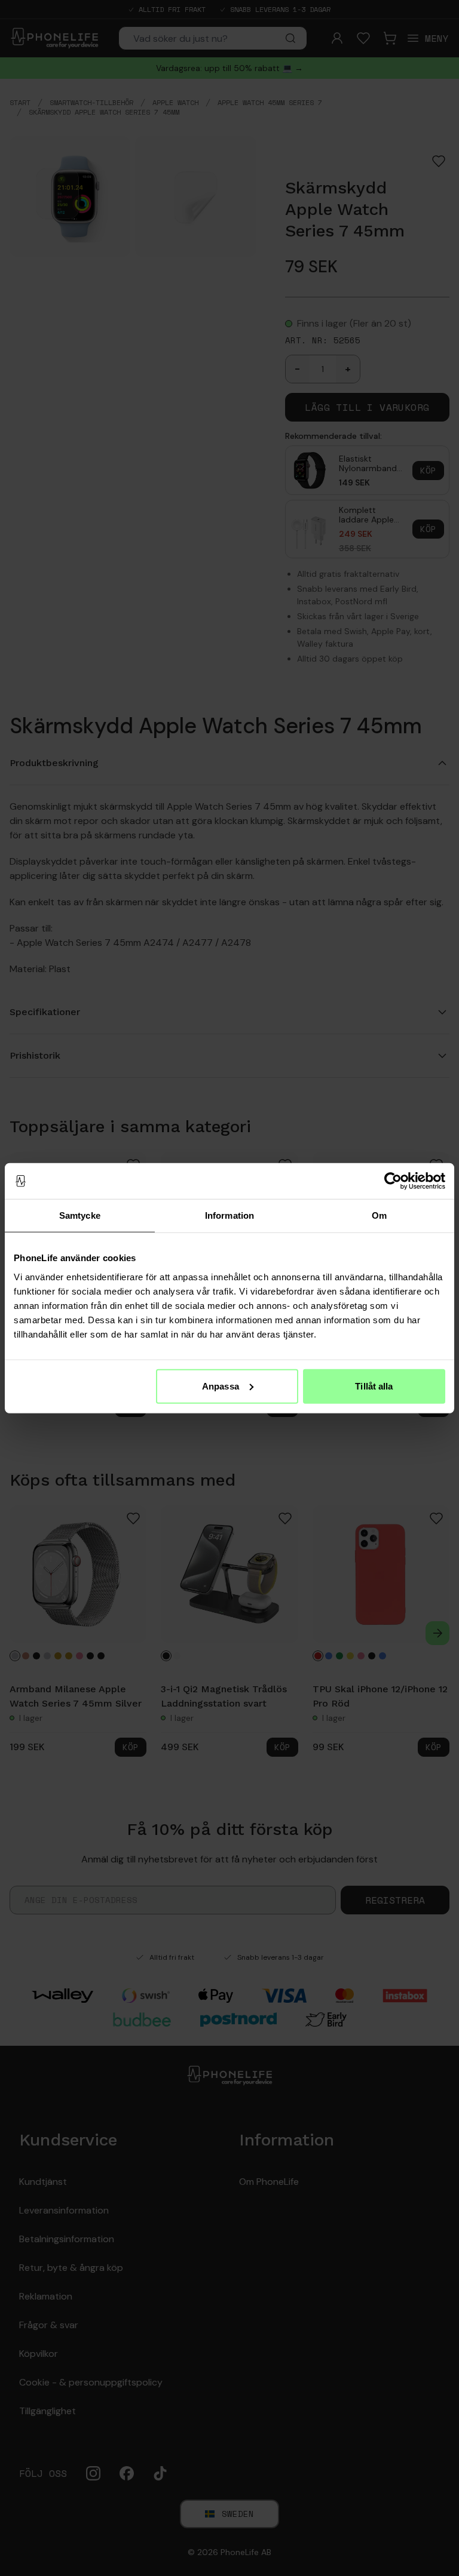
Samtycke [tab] (80, 1215)
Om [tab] (379, 1215)
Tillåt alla (374, 1386)
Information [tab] (229, 1215)
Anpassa (221, 1386)
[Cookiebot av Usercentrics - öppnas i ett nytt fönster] (393, 1181)
